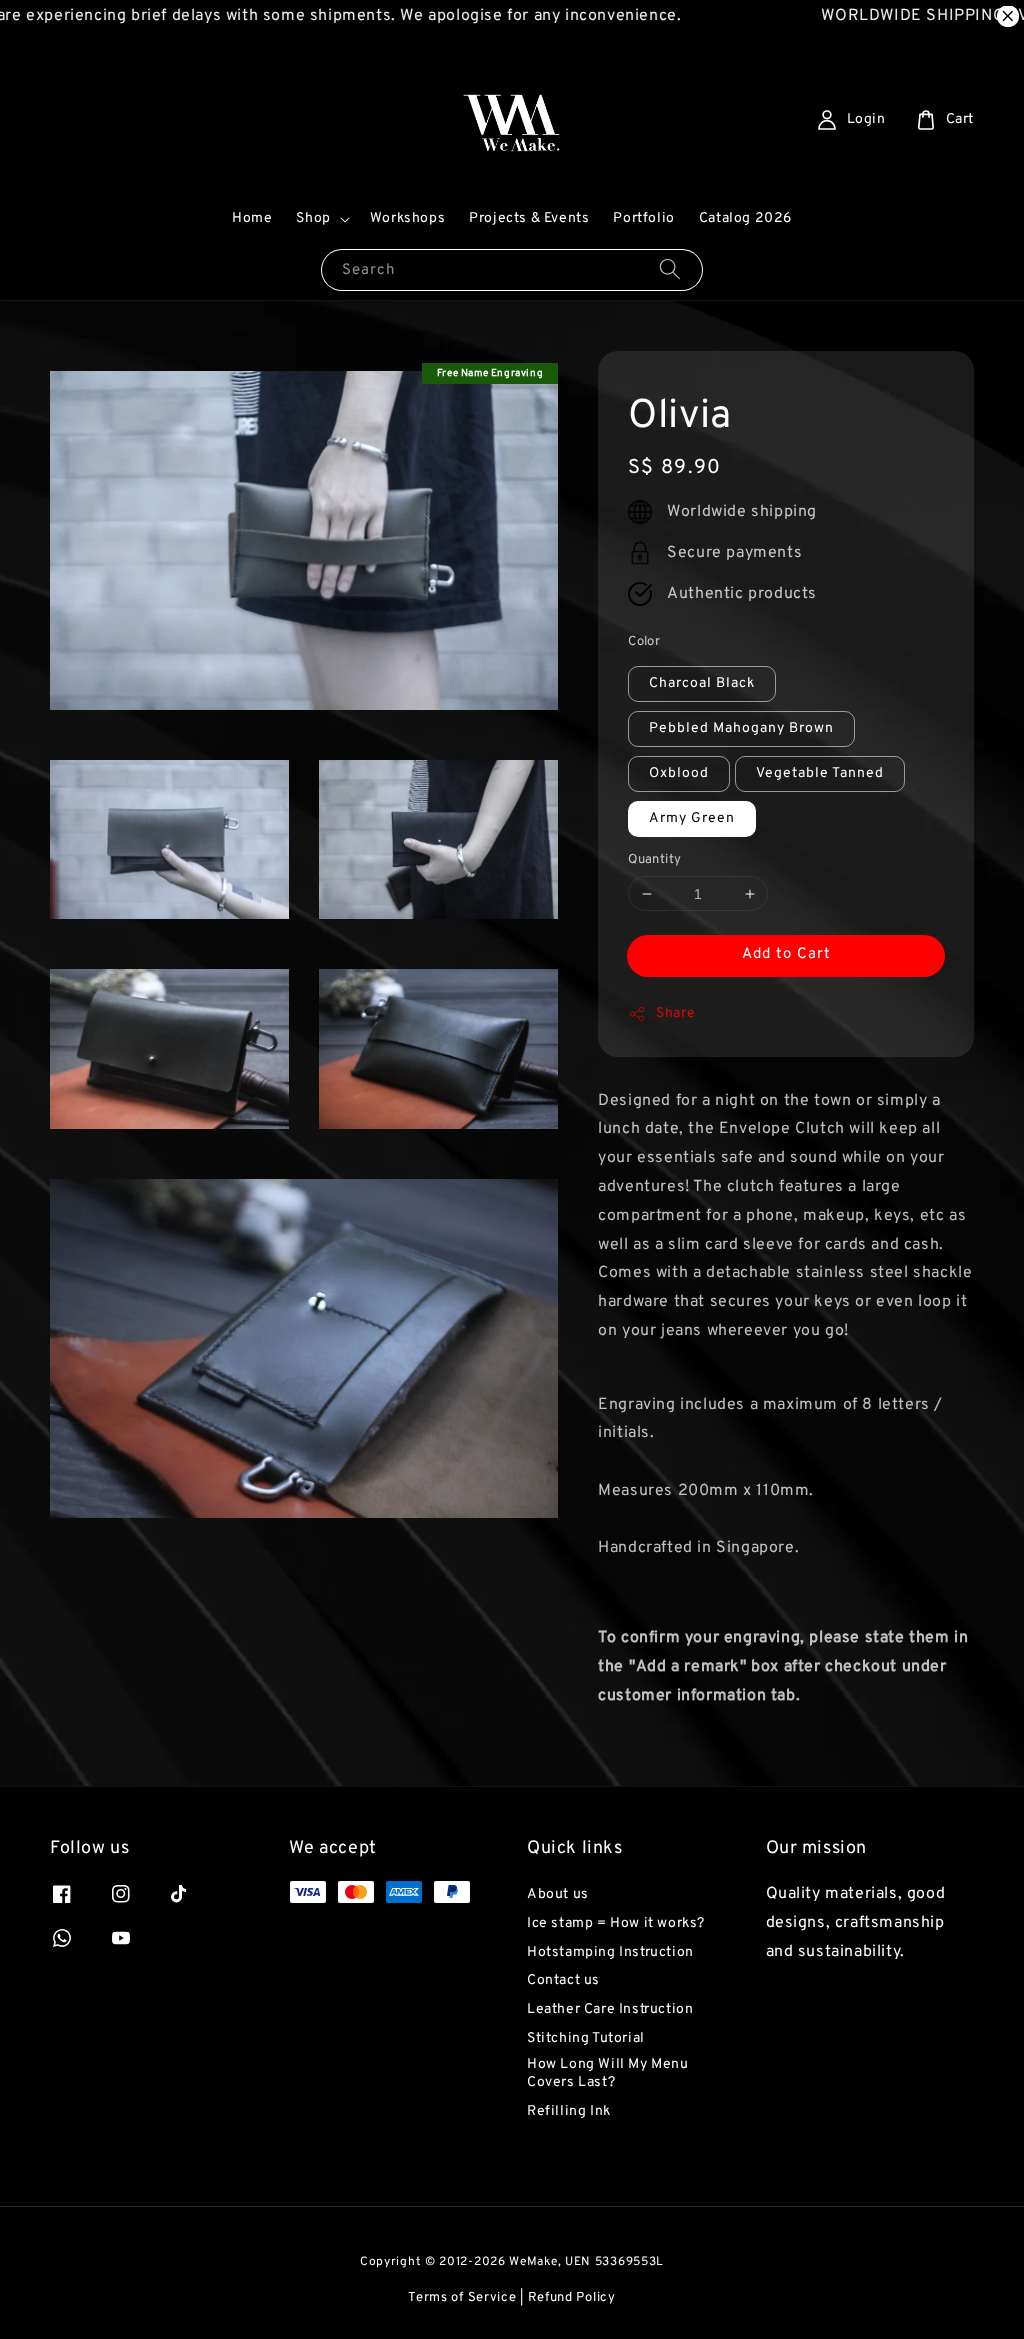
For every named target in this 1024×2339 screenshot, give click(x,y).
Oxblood (679, 773)
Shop (313, 218)
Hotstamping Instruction (610, 1952)
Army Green (692, 818)
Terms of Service (462, 2298)
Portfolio (643, 218)
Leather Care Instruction (610, 2009)
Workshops (407, 218)
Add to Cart (786, 954)
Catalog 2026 (745, 218)
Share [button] (675, 1013)
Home (252, 218)
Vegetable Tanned (820, 773)
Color (644, 642)
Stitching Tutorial (586, 2038)
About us (558, 1894)
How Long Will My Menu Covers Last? (608, 2073)
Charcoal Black (702, 683)
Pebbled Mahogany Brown (741, 728)
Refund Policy (572, 2298)
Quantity (654, 860)
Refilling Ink (569, 2111)
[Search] (670, 269)
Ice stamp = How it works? (616, 1923)
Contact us (563, 1980)
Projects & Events (529, 218)
